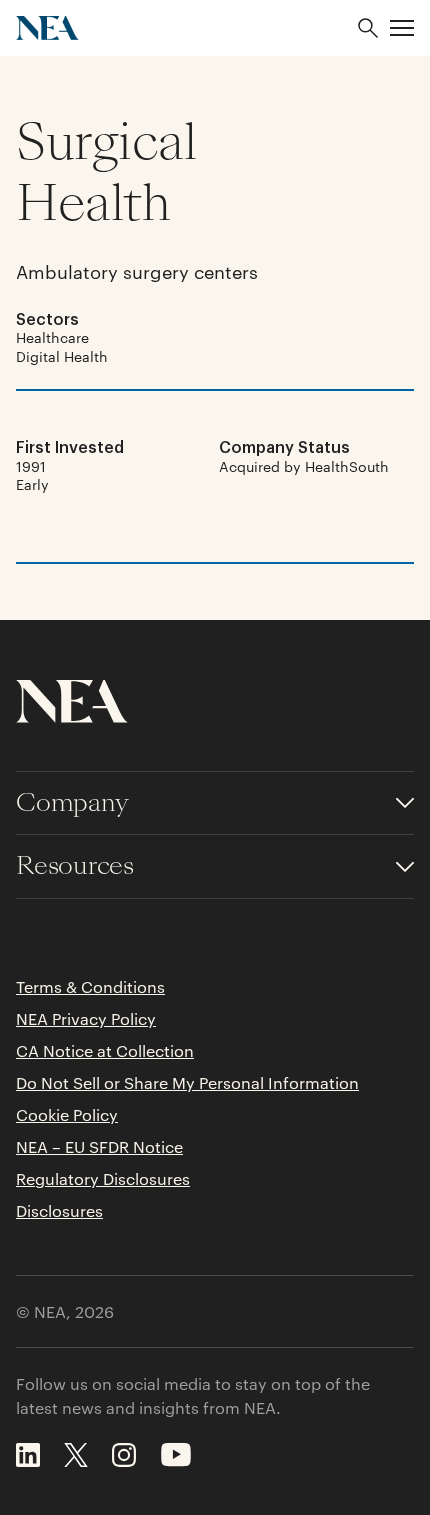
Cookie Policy (67, 1115)
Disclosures (59, 1211)
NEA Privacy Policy (86, 1019)
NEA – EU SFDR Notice (99, 1147)
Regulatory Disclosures (103, 1179)
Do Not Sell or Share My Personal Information (187, 1083)
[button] (402, 28)
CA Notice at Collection (105, 1051)
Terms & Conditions (90, 987)
